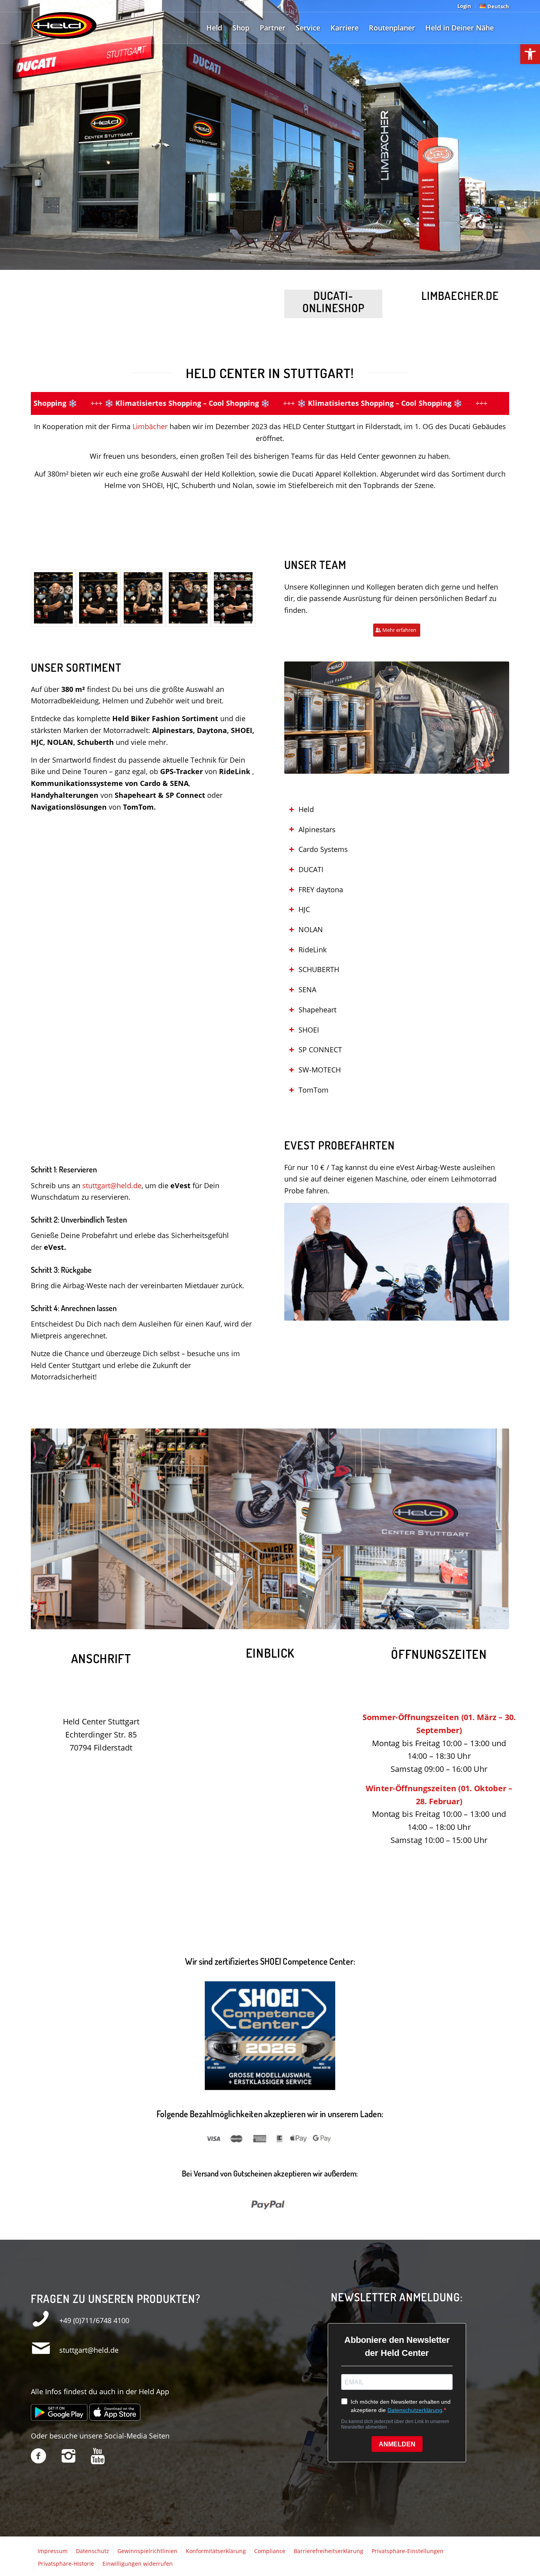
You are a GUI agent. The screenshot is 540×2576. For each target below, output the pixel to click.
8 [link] (229, 1622)
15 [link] (273, 1622)
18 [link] (292, 1622)
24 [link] (330, 1622)
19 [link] (298, 1622)
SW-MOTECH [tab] (320, 1070)
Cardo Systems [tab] (323, 849)
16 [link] (279, 1622)
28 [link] (355, 1622)
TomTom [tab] (313, 1090)
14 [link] (267, 1622)
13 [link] (261, 1622)
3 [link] (197, 1622)
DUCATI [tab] (311, 869)
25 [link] (336, 1622)
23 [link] (324, 1622)
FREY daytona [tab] (321, 889)
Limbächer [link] (150, 426)
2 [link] (191, 1622)
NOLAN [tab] (311, 929)
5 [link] (210, 1622)
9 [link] (235, 1622)
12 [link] (254, 1622)
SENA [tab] (307, 989)
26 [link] (343, 1622)
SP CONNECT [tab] (320, 1050)
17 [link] (286, 1622)
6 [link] (216, 1622)
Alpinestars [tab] (317, 829)
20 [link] (305, 1622)
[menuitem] (464, 6)
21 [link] (311, 1622)
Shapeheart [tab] (317, 1010)
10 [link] (242, 1622)
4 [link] (204, 1622)
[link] (530, 54)
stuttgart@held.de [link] (112, 1185)
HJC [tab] (304, 909)
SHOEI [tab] (309, 1030)
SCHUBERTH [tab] (319, 969)
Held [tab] (306, 809)
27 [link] (349, 1622)
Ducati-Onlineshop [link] (333, 302)
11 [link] (248, 1622)
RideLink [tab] (312, 950)
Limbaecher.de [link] (460, 296)
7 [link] (223, 1622)
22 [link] (317, 1622)
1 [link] (185, 1622)
